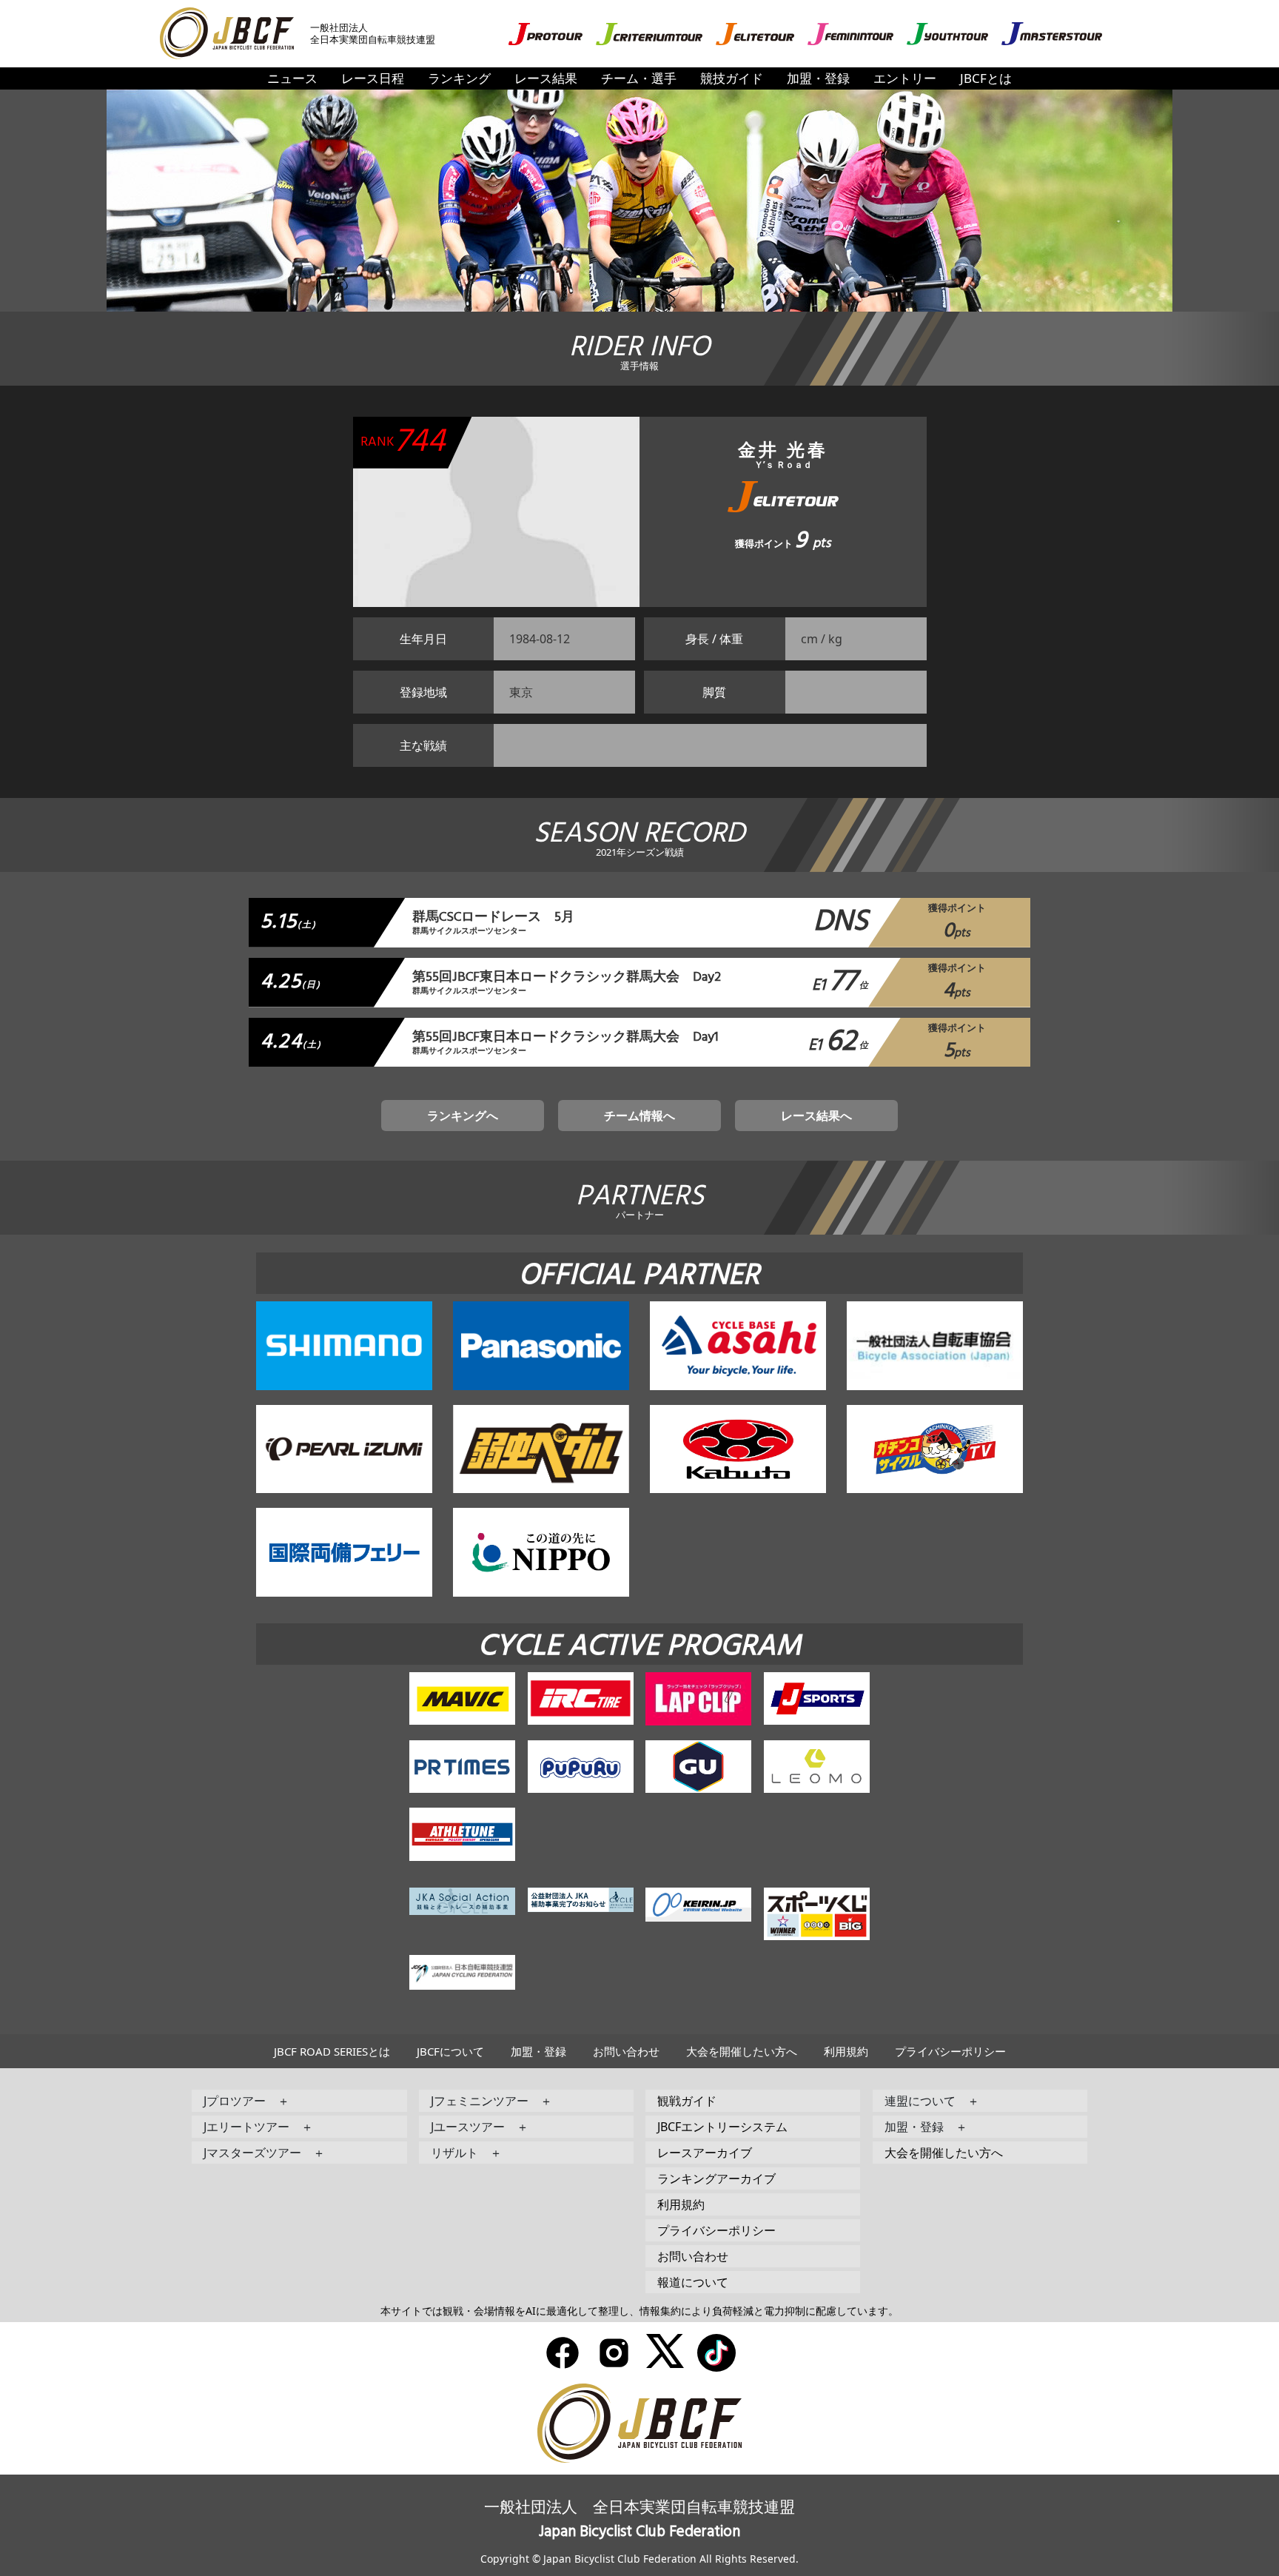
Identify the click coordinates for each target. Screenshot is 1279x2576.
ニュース (292, 78)
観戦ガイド (687, 2101)
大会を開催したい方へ (742, 2051)
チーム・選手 (639, 78)
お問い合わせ (626, 2051)
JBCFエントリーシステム (722, 2127)
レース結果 (546, 78)
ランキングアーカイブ (716, 2178)
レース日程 (373, 78)
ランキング (459, 78)
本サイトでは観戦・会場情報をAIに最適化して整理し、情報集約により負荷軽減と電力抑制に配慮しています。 (639, 2311)
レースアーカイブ (705, 2153)
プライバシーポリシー (950, 2051)
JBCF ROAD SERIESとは (332, 2051)
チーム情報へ (639, 1116)
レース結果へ (816, 1116)
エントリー (905, 78)
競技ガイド (732, 78)
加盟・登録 (818, 78)
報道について (693, 2282)
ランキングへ (463, 1116)
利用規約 (846, 2051)
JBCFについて (450, 2051)
